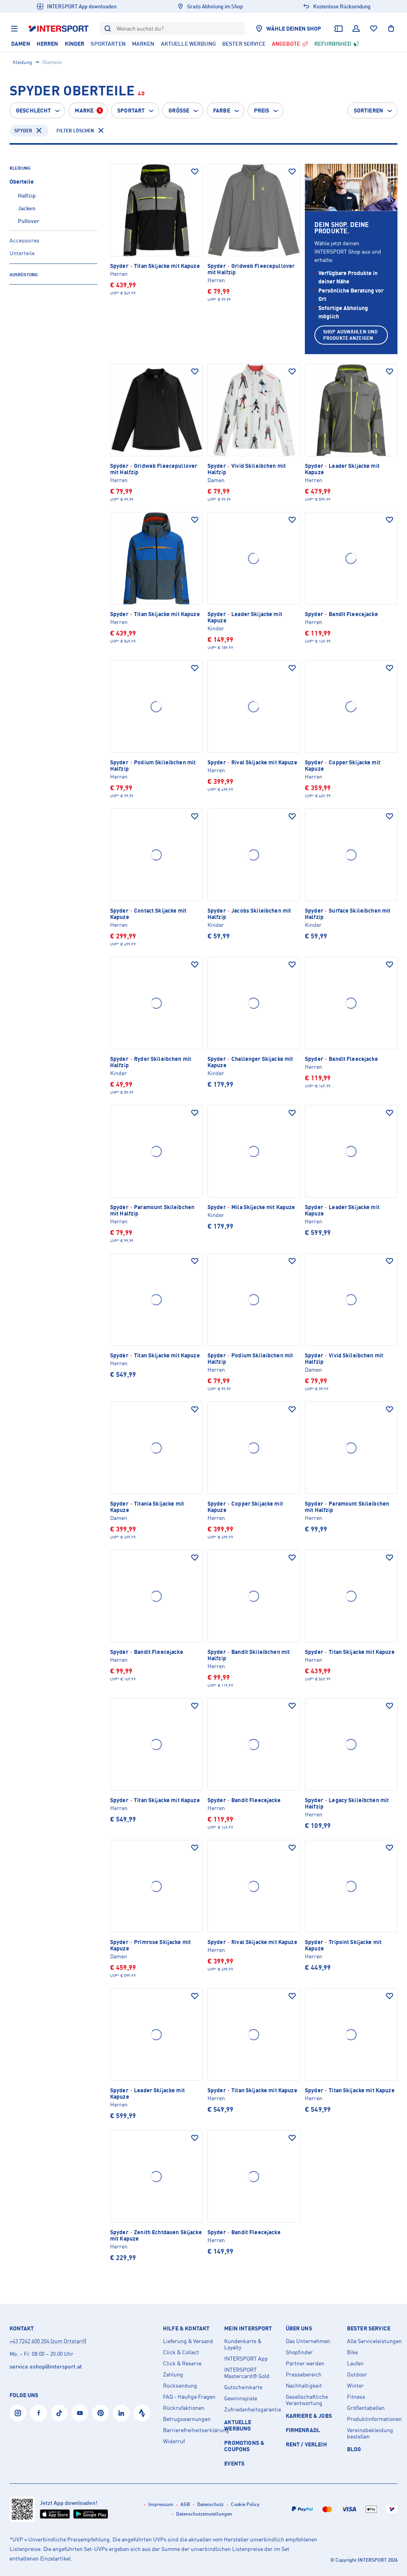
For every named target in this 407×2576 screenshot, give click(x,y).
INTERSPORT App (246, 2359)
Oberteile (22, 181)
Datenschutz (210, 2504)
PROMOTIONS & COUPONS (244, 2446)
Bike (352, 2352)
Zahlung (173, 2374)
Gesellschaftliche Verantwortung (307, 2400)
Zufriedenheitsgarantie (252, 2409)
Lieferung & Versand (188, 2341)
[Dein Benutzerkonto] (356, 29)
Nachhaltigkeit (304, 2386)
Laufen (355, 2363)
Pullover (29, 221)
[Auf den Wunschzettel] (195, 172)
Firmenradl (303, 2430)
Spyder (23, 131)
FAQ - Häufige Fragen (189, 2397)
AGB (185, 2504)
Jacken (27, 208)
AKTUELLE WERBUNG (238, 2425)
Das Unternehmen (308, 2341)
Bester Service (369, 2328)
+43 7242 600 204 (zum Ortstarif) (48, 2341)
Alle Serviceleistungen (374, 2341)
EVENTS (234, 2463)
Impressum (161, 2504)
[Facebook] (39, 2413)
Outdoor (357, 2374)
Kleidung (22, 62)
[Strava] (142, 2413)
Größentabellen (366, 2408)
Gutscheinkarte (243, 2387)
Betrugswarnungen (187, 2419)
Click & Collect (181, 2352)
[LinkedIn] (121, 2413)
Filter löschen (75, 131)
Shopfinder (299, 2352)
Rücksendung (180, 2386)
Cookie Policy (245, 2504)
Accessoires (24, 240)
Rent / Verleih (306, 2444)
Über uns (299, 2328)
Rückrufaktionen (184, 2408)
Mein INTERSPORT (248, 2328)
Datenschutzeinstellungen (204, 2514)
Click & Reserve (182, 2363)
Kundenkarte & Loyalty (243, 2344)
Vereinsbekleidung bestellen (370, 2433)
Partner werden (305, 2363)
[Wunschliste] (374, 29)
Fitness (356, 2397)
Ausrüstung (24, 275)
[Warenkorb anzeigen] (391, 29)
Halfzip (27, 195)
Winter (355, 2386)
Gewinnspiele (241, 2398)
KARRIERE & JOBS (309, 2416)
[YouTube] (80, 2413)
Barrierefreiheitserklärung (190, 2430)
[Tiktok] (59, 2413)
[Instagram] (18, 2413)
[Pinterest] (101, 2413)
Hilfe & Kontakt (186, 2328)
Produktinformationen (374, 2419)
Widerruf (174, 2441)
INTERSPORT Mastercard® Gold (247, 2373)
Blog (354, 2449)
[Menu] (14, 29)
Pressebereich (304, 2374)
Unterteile (22, 253)
